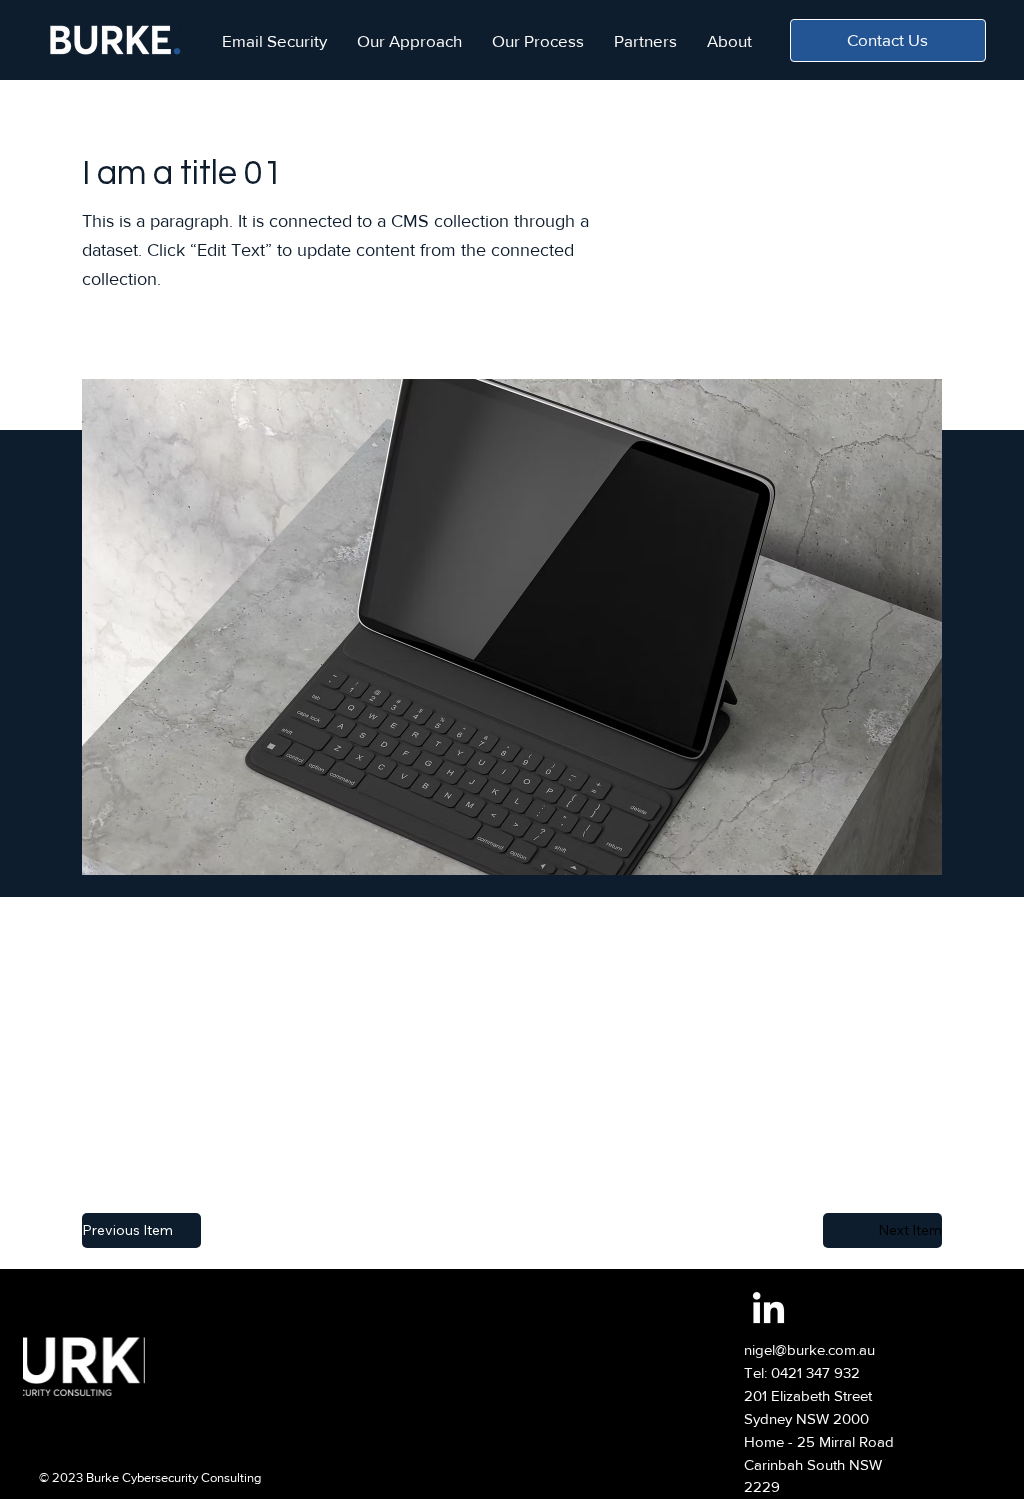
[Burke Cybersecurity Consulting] (768, 1310)
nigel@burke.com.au (809, 1349)
